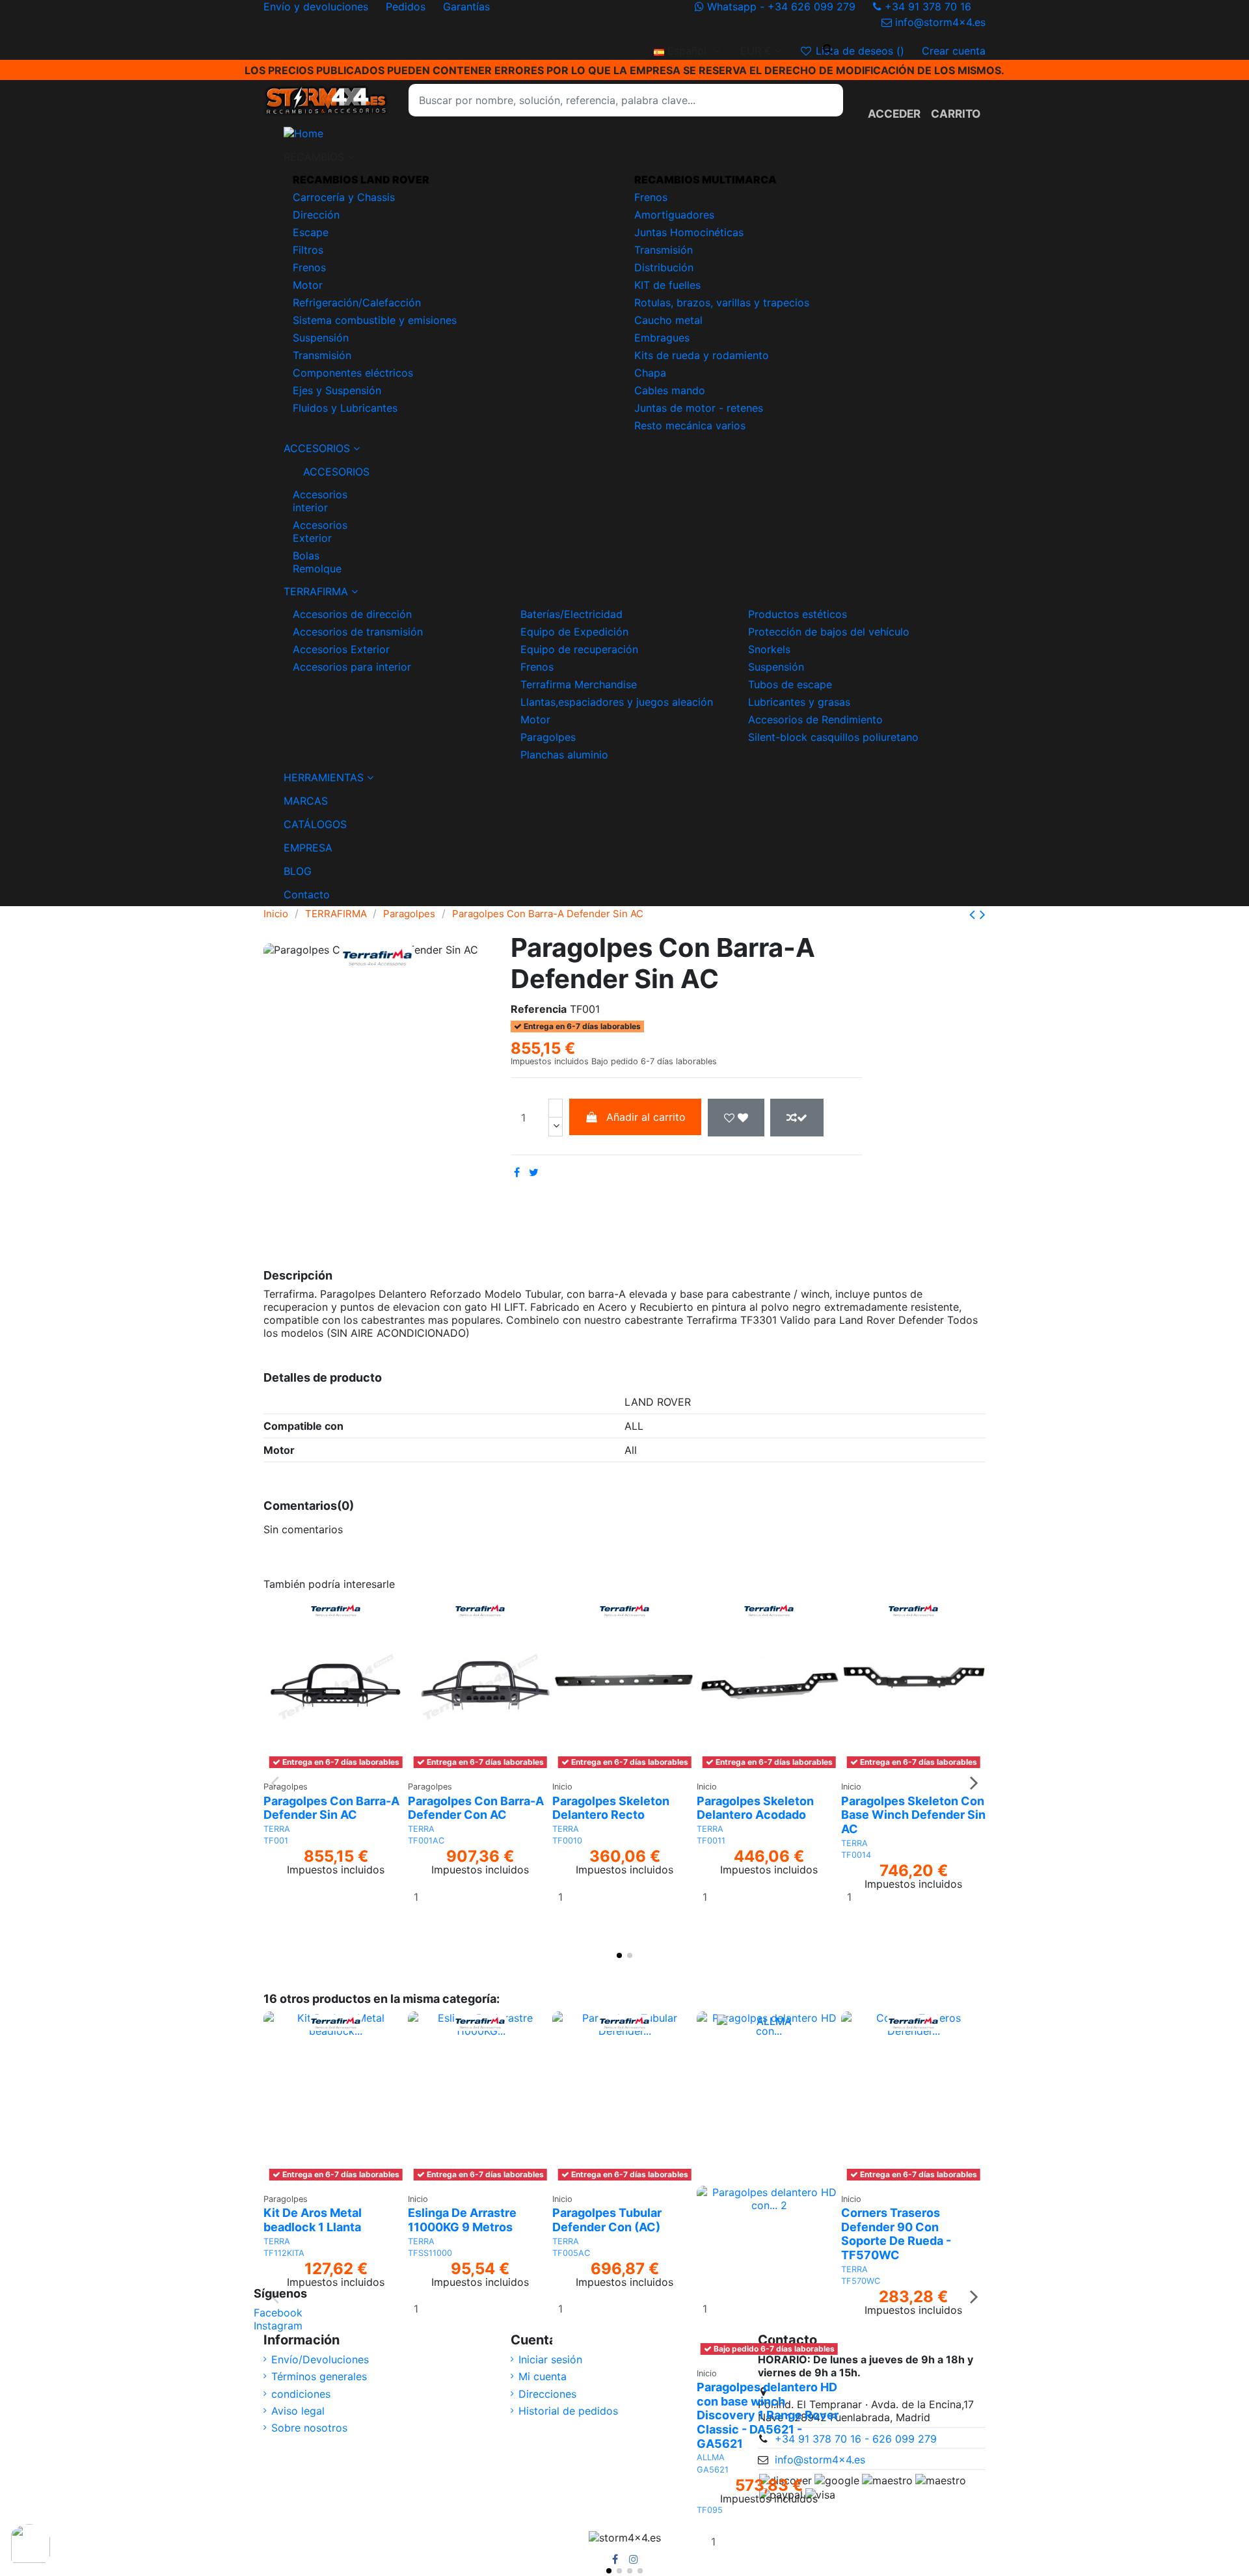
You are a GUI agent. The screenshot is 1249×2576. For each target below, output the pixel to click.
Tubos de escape (790, 684)
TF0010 (567, 1841)
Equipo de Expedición (574, 632)
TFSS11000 (430, 2253)
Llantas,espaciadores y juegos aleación (617, 702)
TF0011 (711, 1841)
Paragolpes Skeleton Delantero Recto (611, 1808)
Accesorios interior (320, 501)
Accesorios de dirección (352, 614)
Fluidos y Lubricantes (345, 408)
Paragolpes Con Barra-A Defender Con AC (476, 1808)
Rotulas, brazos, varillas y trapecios (722, 302)
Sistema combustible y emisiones (375, 320)
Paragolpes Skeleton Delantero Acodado (755, 1808)
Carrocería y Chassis (344, 197)
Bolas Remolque (317, 562)
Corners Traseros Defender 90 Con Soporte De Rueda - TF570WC (896, 2234)
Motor (308, 285)
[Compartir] (517, 1172)
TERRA (277, 1829)
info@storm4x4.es (939, 22)
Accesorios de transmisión (358, 632)
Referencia (539, 1009)
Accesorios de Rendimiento (815, 719)
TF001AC (426, 1841)
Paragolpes (548, 737)
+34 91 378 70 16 (928, 7)
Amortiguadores (674, 215)
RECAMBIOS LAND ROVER (361, 180)
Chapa (650, 373)
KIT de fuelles (667, 285)
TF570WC (861, 2281)
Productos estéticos (798, 614)
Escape (311, 232)
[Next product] (983, 914)
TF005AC (571, 2253)
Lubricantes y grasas (799, 702)
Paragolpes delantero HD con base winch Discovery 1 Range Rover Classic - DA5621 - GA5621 (768, 2415)
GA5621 (713, 2470)
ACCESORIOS (324, 472)
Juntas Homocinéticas (689, 232)
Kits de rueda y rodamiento (702, 355)
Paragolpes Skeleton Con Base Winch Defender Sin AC (913, 1815)
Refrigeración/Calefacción (357, 302)
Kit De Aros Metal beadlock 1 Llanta (313, 2220)
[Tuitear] (534, 1172)
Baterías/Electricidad (571, 614)
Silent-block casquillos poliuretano (833, 737)
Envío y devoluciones (317, 7)
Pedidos (407, 7)
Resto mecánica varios (690, 425)
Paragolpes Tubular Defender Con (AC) (607, 2220)
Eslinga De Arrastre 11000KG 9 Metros (462, 2220)
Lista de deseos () (860, 51)
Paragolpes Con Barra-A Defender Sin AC (331, 1808)
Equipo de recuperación (579, 649)
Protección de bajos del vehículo (829, 632)
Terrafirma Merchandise (579, 684)
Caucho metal (668, 320)
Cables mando (670, 390)
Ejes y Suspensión (337, 390)
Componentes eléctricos (353, 373)
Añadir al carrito (646, 1117)
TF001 (276, 1841)
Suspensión (321, 338)
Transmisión (322, 355)
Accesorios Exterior (320, 531)
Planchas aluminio (564, 755)
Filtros (308, 250)
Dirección (316, 215)
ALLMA (711, 2457)
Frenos (309, 267)
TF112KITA (284, 2253)
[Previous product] (974, 914)
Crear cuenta (954, 51)
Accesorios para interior (352, 667)
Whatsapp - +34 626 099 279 (781, 7)
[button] (624, 157)
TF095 (710, 2510)
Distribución (664, 267)
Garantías (466, 7)
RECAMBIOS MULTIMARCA (705, 180)
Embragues (662, 338)
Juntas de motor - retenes (699, 408)
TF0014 (856, 1855)
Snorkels (769, 649)
